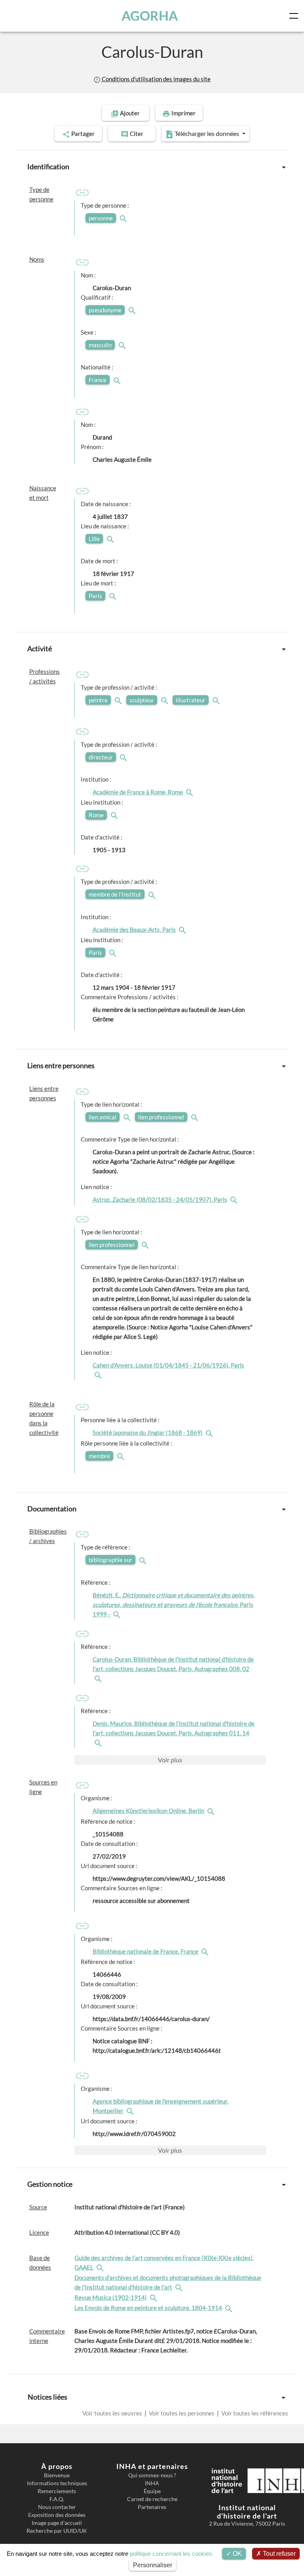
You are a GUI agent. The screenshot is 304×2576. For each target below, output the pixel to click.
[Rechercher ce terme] (124, 218)
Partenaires (152, 2507)
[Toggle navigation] (295, 16)
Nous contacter (57, 2507)
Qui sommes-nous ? (152, 2475)
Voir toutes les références (254, 2413)
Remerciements (57, 2491)
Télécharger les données (207, 133)
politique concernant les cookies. (172, 2554)
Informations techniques (57, 2483)
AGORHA (150, 16)
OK (237, 2554)
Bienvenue (57, 2475)
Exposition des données (57, 2515)
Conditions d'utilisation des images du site (156, 79)
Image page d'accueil (57, 2523)
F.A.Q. (57, 2499)
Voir (170, 1760)
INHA (152, 2483)
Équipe (152, 2491)
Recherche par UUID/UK (57, 2531)
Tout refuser (278, 2554)
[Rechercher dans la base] (101, 2267)
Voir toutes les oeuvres (113, 2413)
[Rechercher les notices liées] (190, 792)
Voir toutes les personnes (182, 2413)
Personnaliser (153, 2565)
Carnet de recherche (152, 2499)
